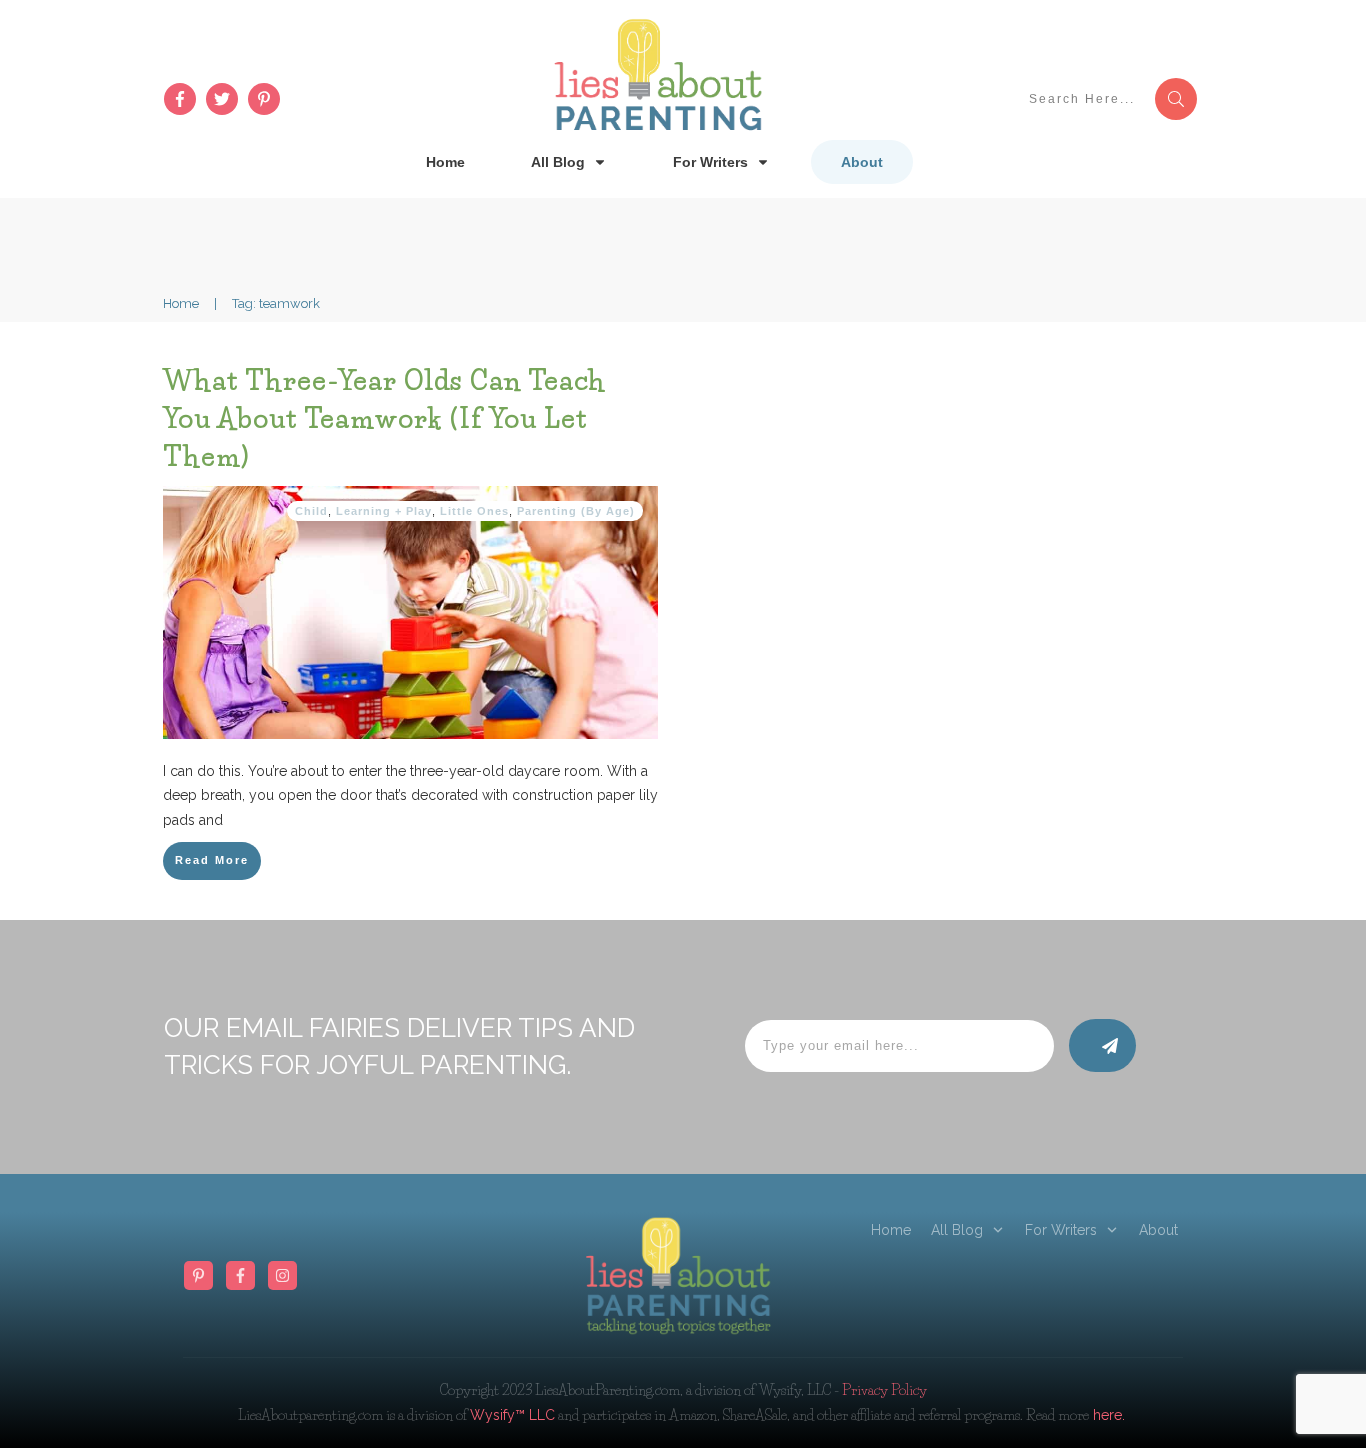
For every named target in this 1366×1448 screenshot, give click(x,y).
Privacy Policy (884, 1390)
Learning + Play (384, 511)
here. (1107, 1415)
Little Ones (474, 511)
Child (311, 511)
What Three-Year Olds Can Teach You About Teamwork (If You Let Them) (384, 418)
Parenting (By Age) (576, 511)
